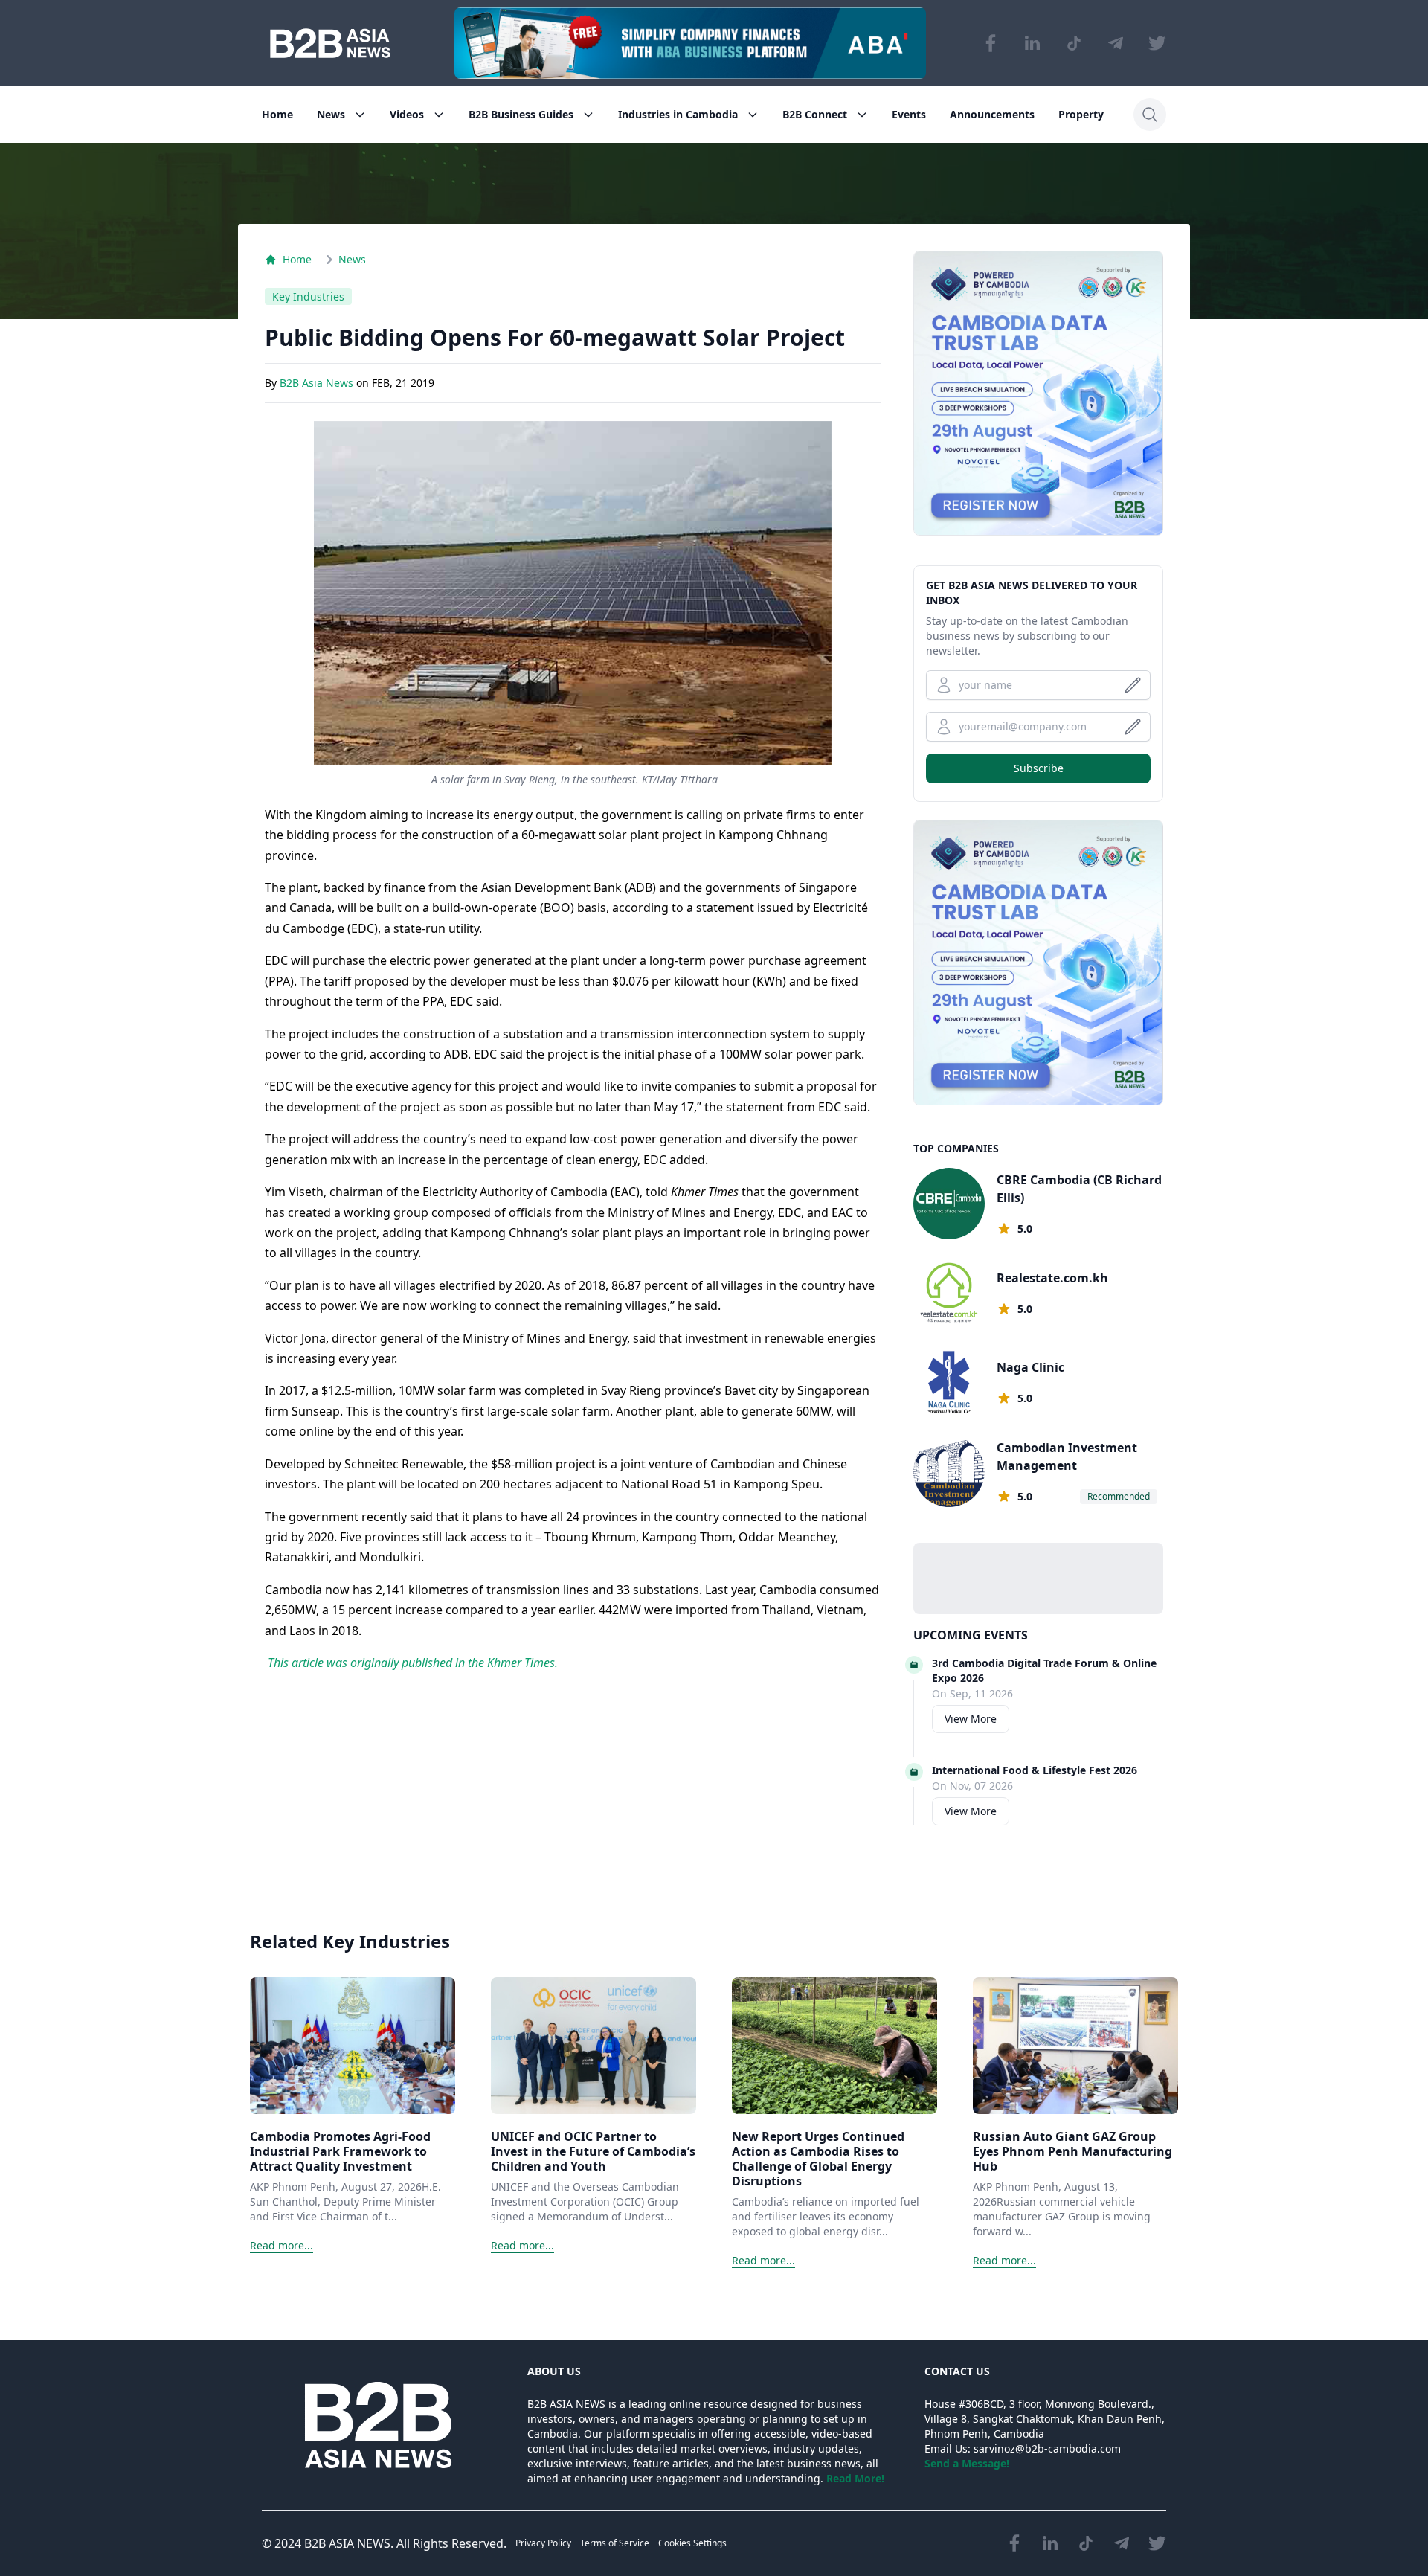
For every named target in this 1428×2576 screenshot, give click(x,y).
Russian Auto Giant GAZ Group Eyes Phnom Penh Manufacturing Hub (1072, 2151)
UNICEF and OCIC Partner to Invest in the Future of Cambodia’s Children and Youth (593, 2151)
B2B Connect (815, 114)
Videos (407, 114)
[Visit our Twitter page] (1157, 43)
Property (1081, 114)
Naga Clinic (1030, 1367)
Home (277, 114)
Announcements (992, 114)
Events (909, 114)
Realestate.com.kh (1052, 1278)
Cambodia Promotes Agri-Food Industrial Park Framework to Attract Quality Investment (340, 2151)
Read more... (282, 2245)
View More (971, 1719)
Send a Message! (967, 2463)
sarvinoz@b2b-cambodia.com (1047, 2448)
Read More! (855, 2478)
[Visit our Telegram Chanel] (1116, 43)
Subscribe (1039, 768)
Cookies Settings (692, 2543)
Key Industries (308, 296)
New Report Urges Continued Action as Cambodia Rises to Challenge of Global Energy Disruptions (818, 2159)
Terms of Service (615, 2543)
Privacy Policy (543, 2543)
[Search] (1150, 115)
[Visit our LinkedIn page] (1032, 43)
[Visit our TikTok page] (1074, 43)
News (331, 114)
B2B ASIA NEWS (347, 2543)
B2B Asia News (318, 383)
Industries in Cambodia (678, 114)
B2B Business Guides (521, 114)
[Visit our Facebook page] (991, 43)
